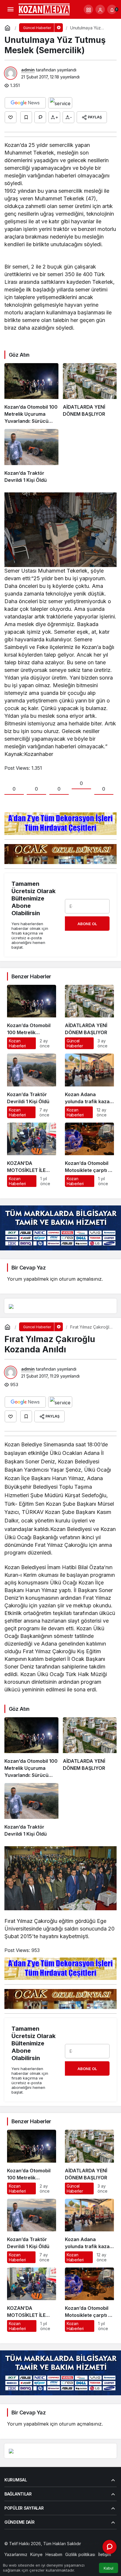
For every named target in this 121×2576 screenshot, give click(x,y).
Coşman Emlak (18, 2549)
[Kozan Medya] (44, 9)
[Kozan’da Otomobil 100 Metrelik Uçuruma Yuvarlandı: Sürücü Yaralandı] (31, 394)
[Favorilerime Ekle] (26, 117)
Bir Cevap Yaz (28, 1268)
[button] (88, 9)
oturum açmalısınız (80, 1279)
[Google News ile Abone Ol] (25, 103)
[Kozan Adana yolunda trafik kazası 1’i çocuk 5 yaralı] (89, 1086)
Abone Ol (87, 924)
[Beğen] (11, 117)
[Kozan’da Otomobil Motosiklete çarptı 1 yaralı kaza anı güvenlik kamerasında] (89, 1155)
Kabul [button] (109, 2568)
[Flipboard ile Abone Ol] (60, 103)
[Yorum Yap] (40, 117)
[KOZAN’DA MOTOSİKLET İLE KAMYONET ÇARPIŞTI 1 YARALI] (32, 1155)
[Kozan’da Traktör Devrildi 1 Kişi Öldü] (31, 456)
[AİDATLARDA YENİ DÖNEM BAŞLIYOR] (90, 394)
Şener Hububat (97, 2544)
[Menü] (10, 9)
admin (28, 70)
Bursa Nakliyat (71, 2549)
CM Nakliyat (45, 2549)
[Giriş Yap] (100, 9)
